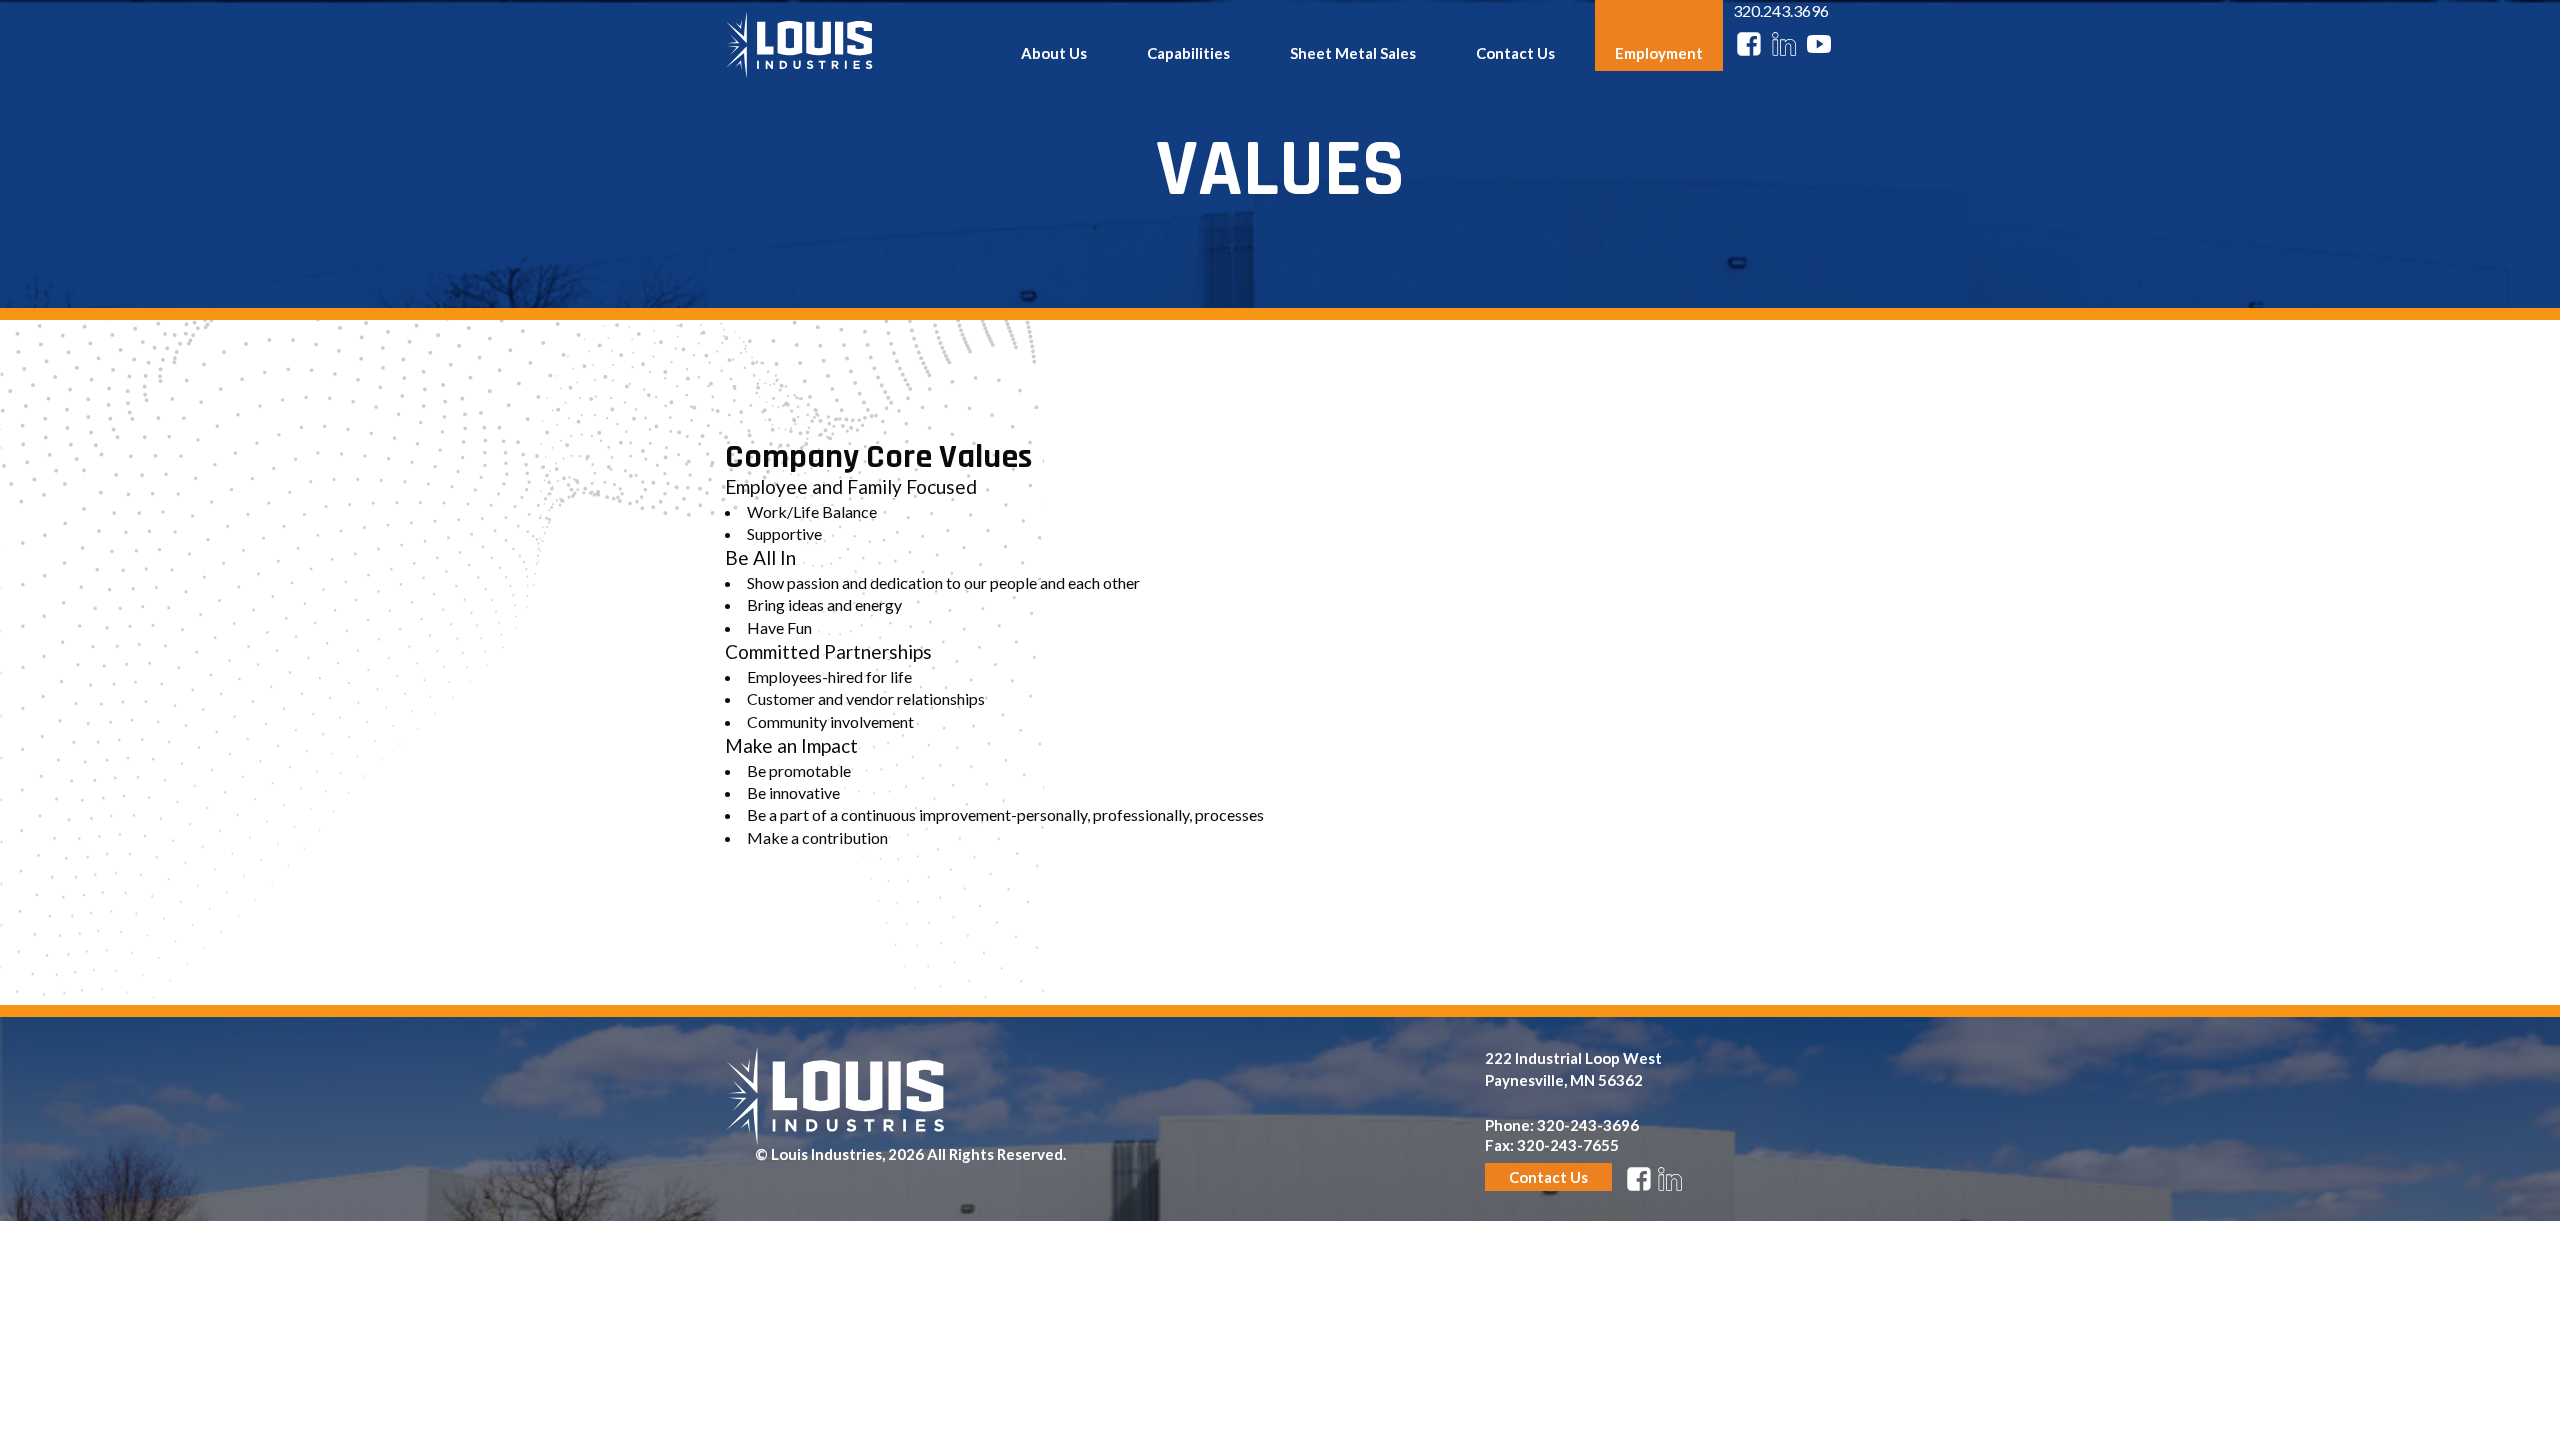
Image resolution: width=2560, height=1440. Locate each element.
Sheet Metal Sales (1353, 53)
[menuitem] (1054, 35)
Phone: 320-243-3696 (1562, 1125)
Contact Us (1515, 53)
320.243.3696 (1781, 10)
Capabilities (1188, 53)
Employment (1659, 53)
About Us (1054, 53)
